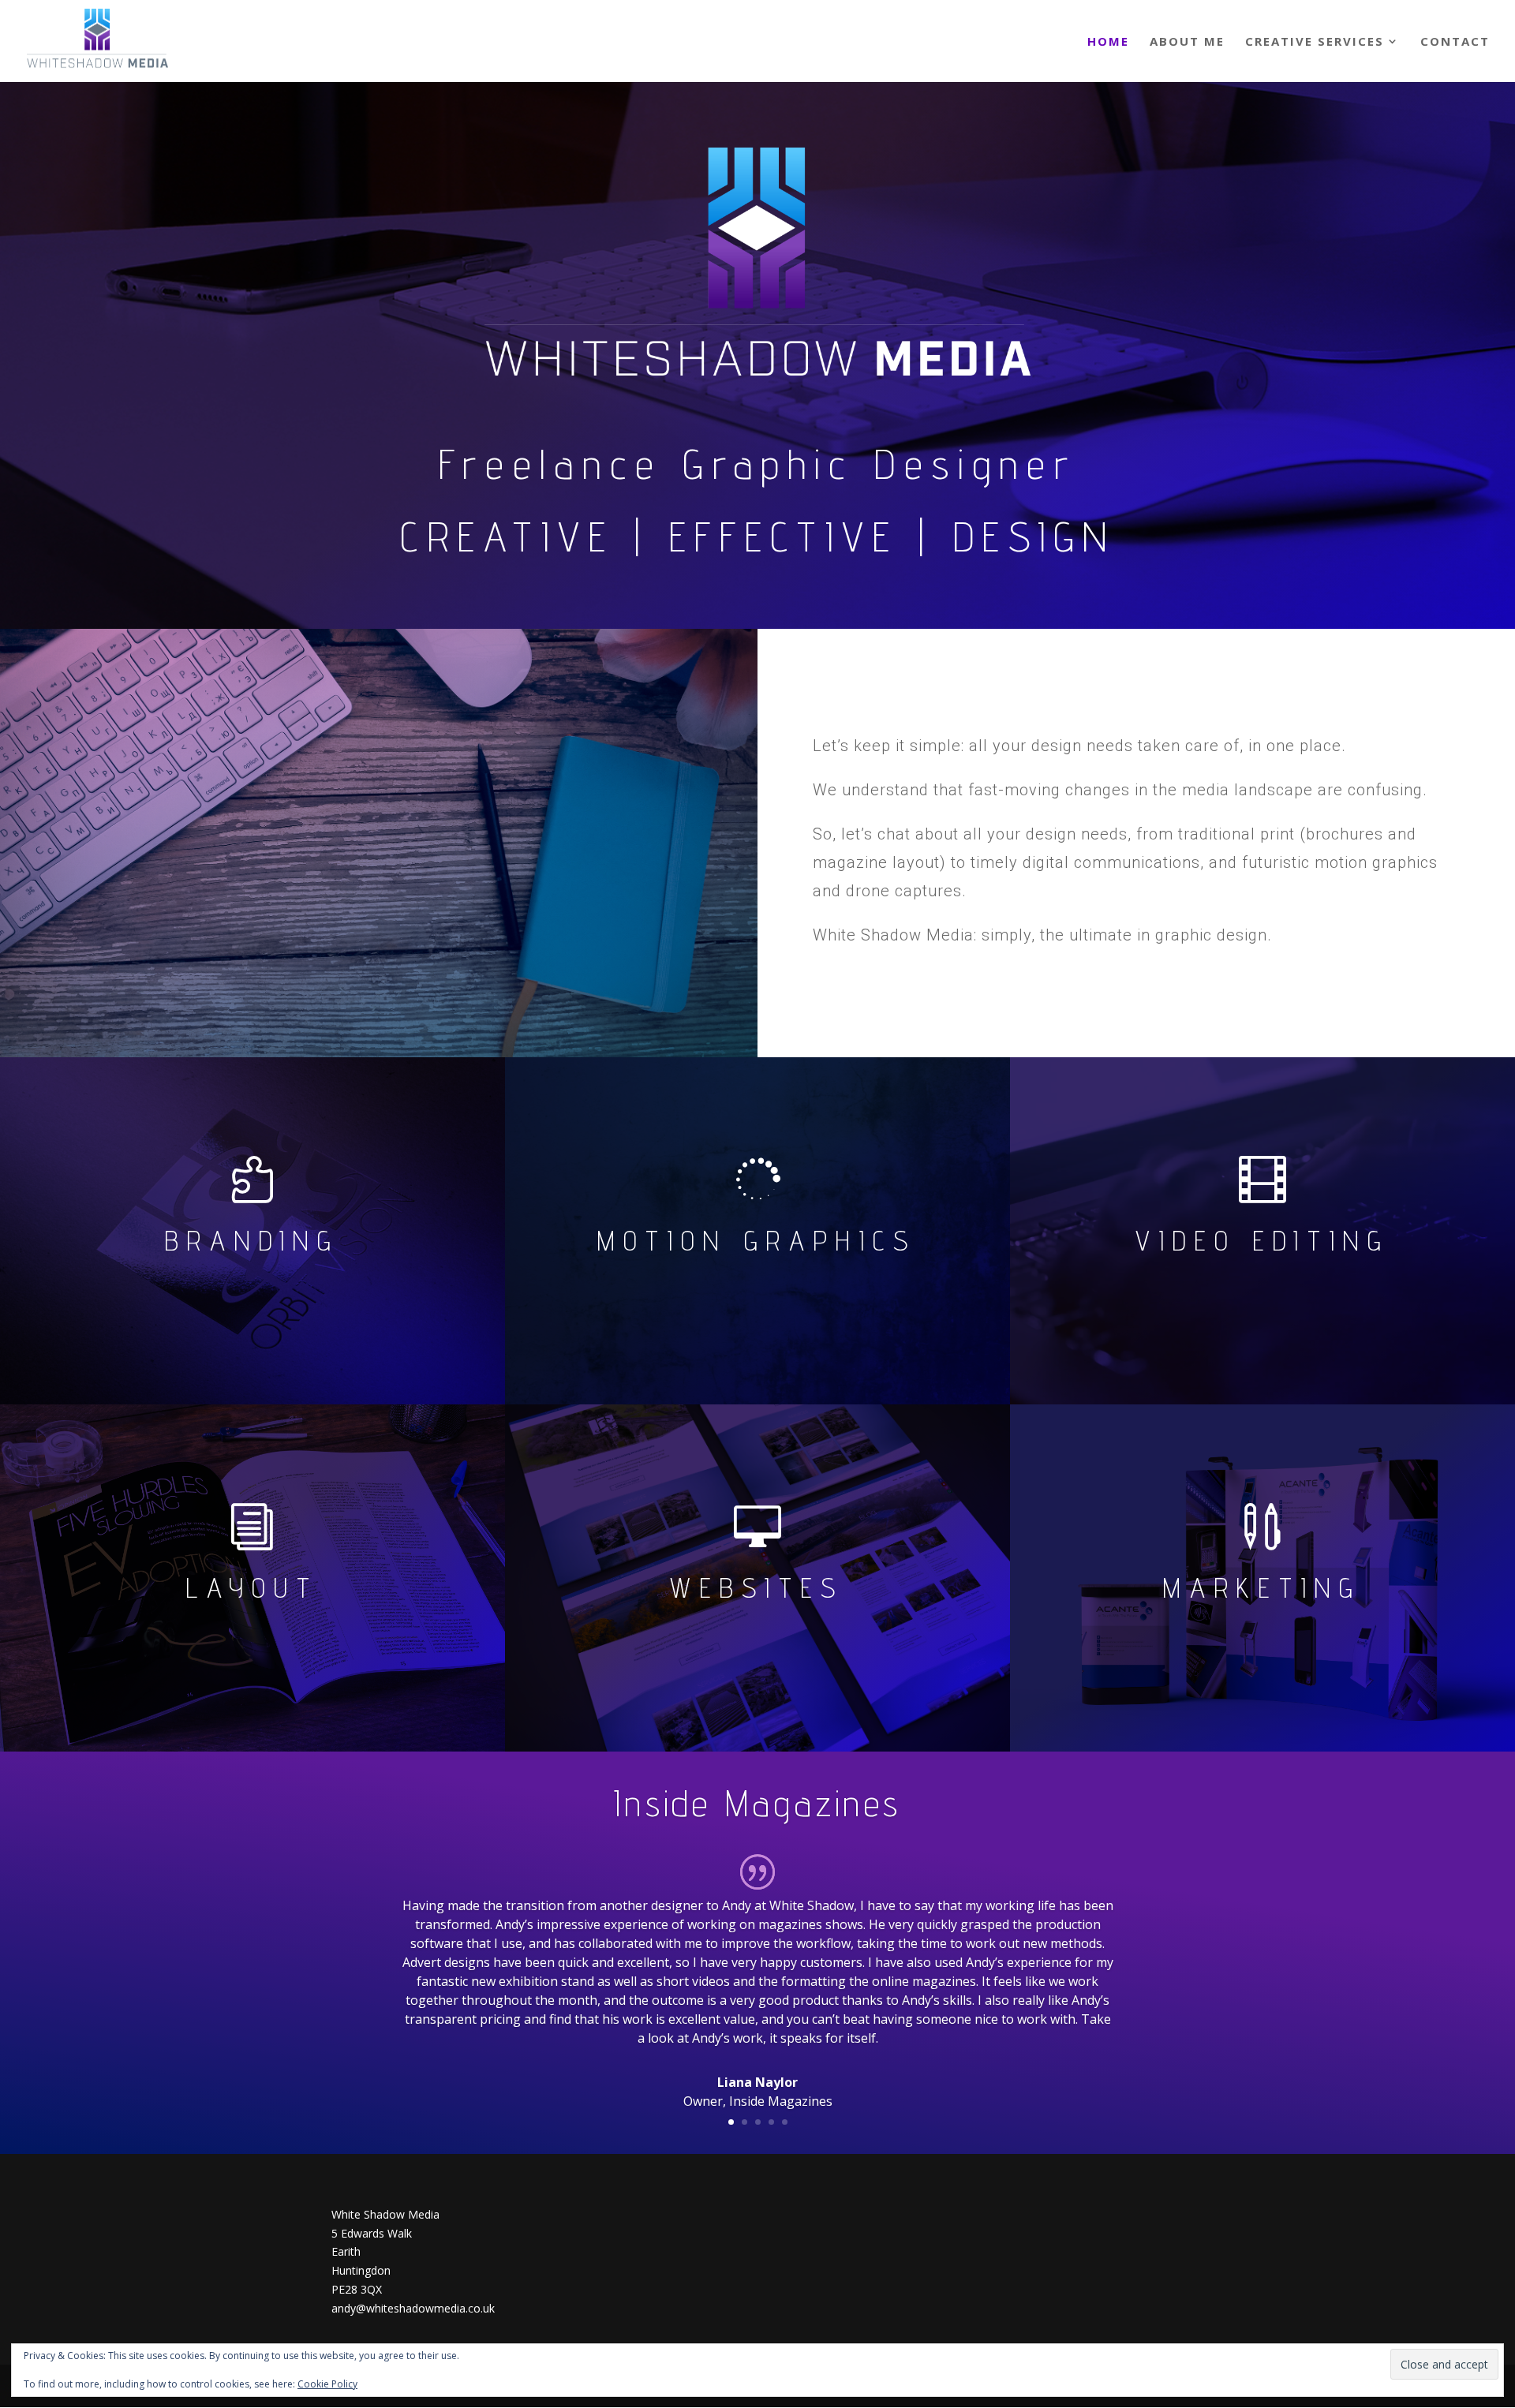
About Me (1187, 42)
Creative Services (1315, 42)
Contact (1455, 42)
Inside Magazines (757, 1803)
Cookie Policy (327, 2384)
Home (1108, 42)
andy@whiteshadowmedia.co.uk (413, 2308)
